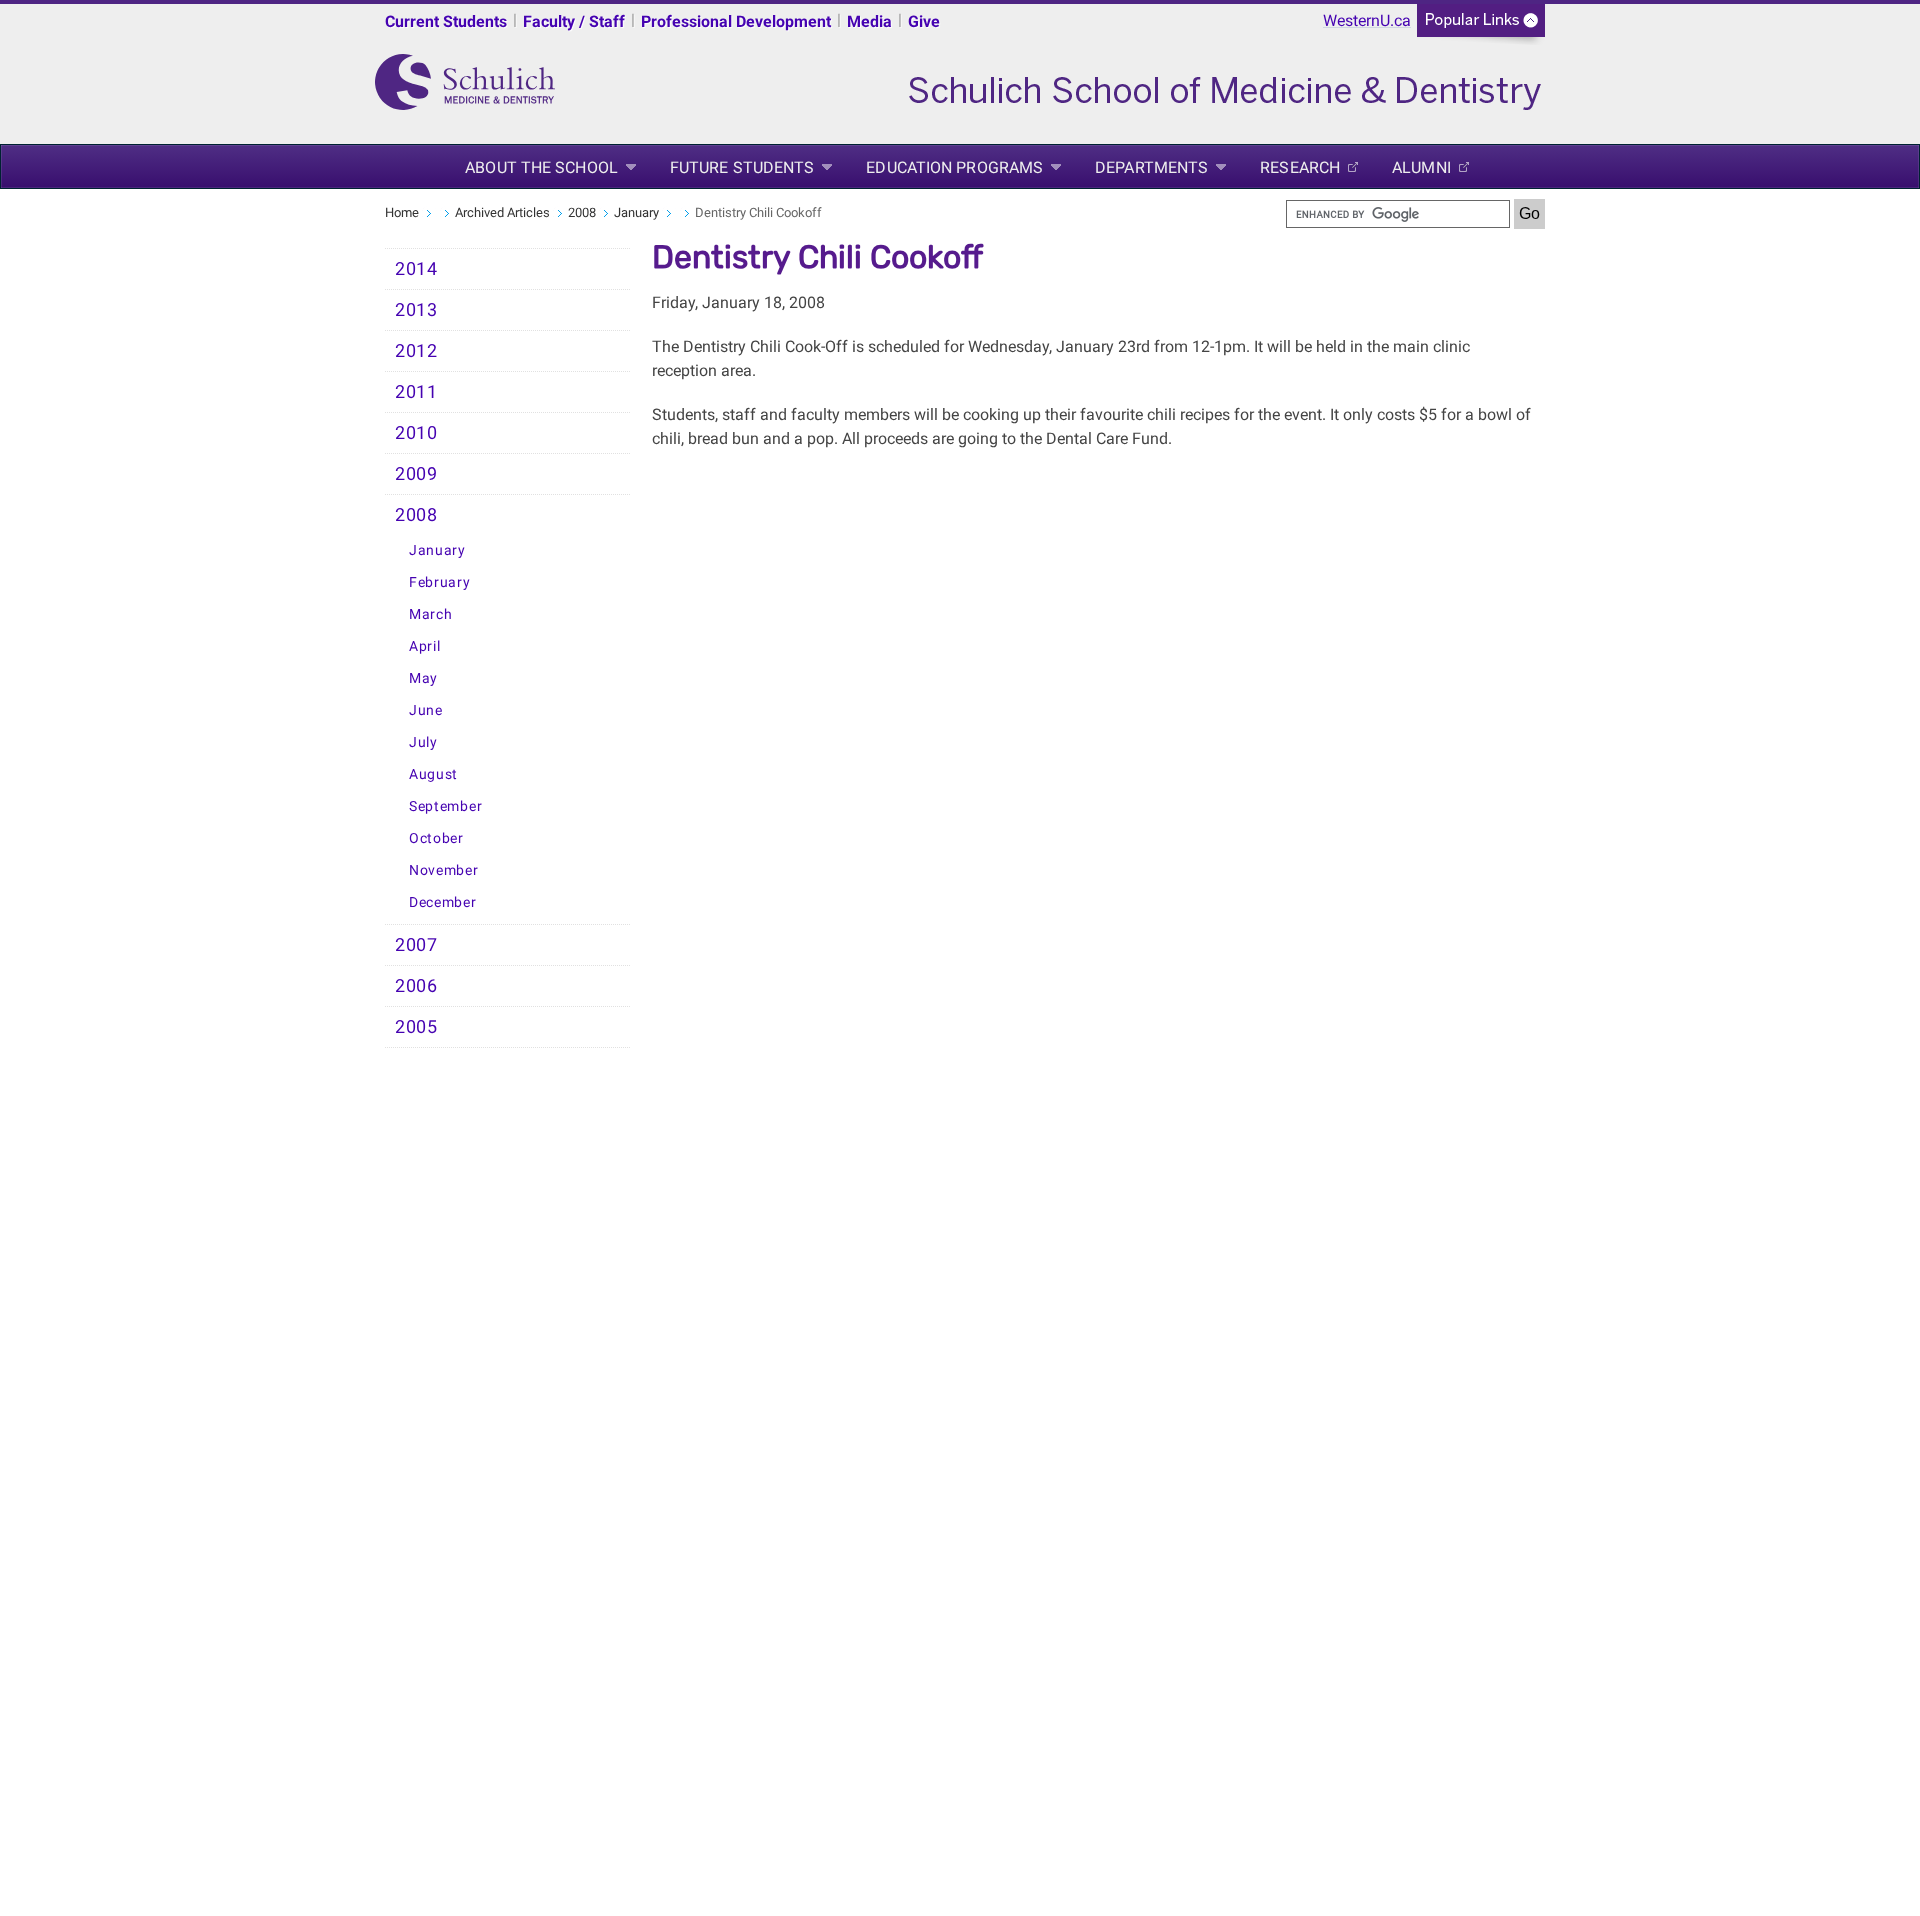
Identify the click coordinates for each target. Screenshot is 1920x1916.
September (445, 806)
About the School (541, 167)
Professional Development (736, 21)
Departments (1151, 167)
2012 (416, 351)
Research (1300, 167)
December (443, 902)
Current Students (446, 21)
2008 (582, 212)
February (440, 582)
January (636, 212)
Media (869, 21)
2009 (416, 474)
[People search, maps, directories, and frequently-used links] (1481, 26)
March (431, 614)
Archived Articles (502, 212)
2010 (416, 433)
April (425, 646)
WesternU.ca (1367, 20)
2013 (416, 310)
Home (402, 212)
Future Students (742, 167)
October (436, 838)
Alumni (1421, 167)
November (444, 870)
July (423, 742)
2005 (416, 1027)
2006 (416, 986)
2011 (416, 392)
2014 (416, 269)
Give (924, 21)
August (433, 774)
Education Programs (954, 167)
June (426, 710)
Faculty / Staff (574, 21)
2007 (416, 945)
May (423, 678)
